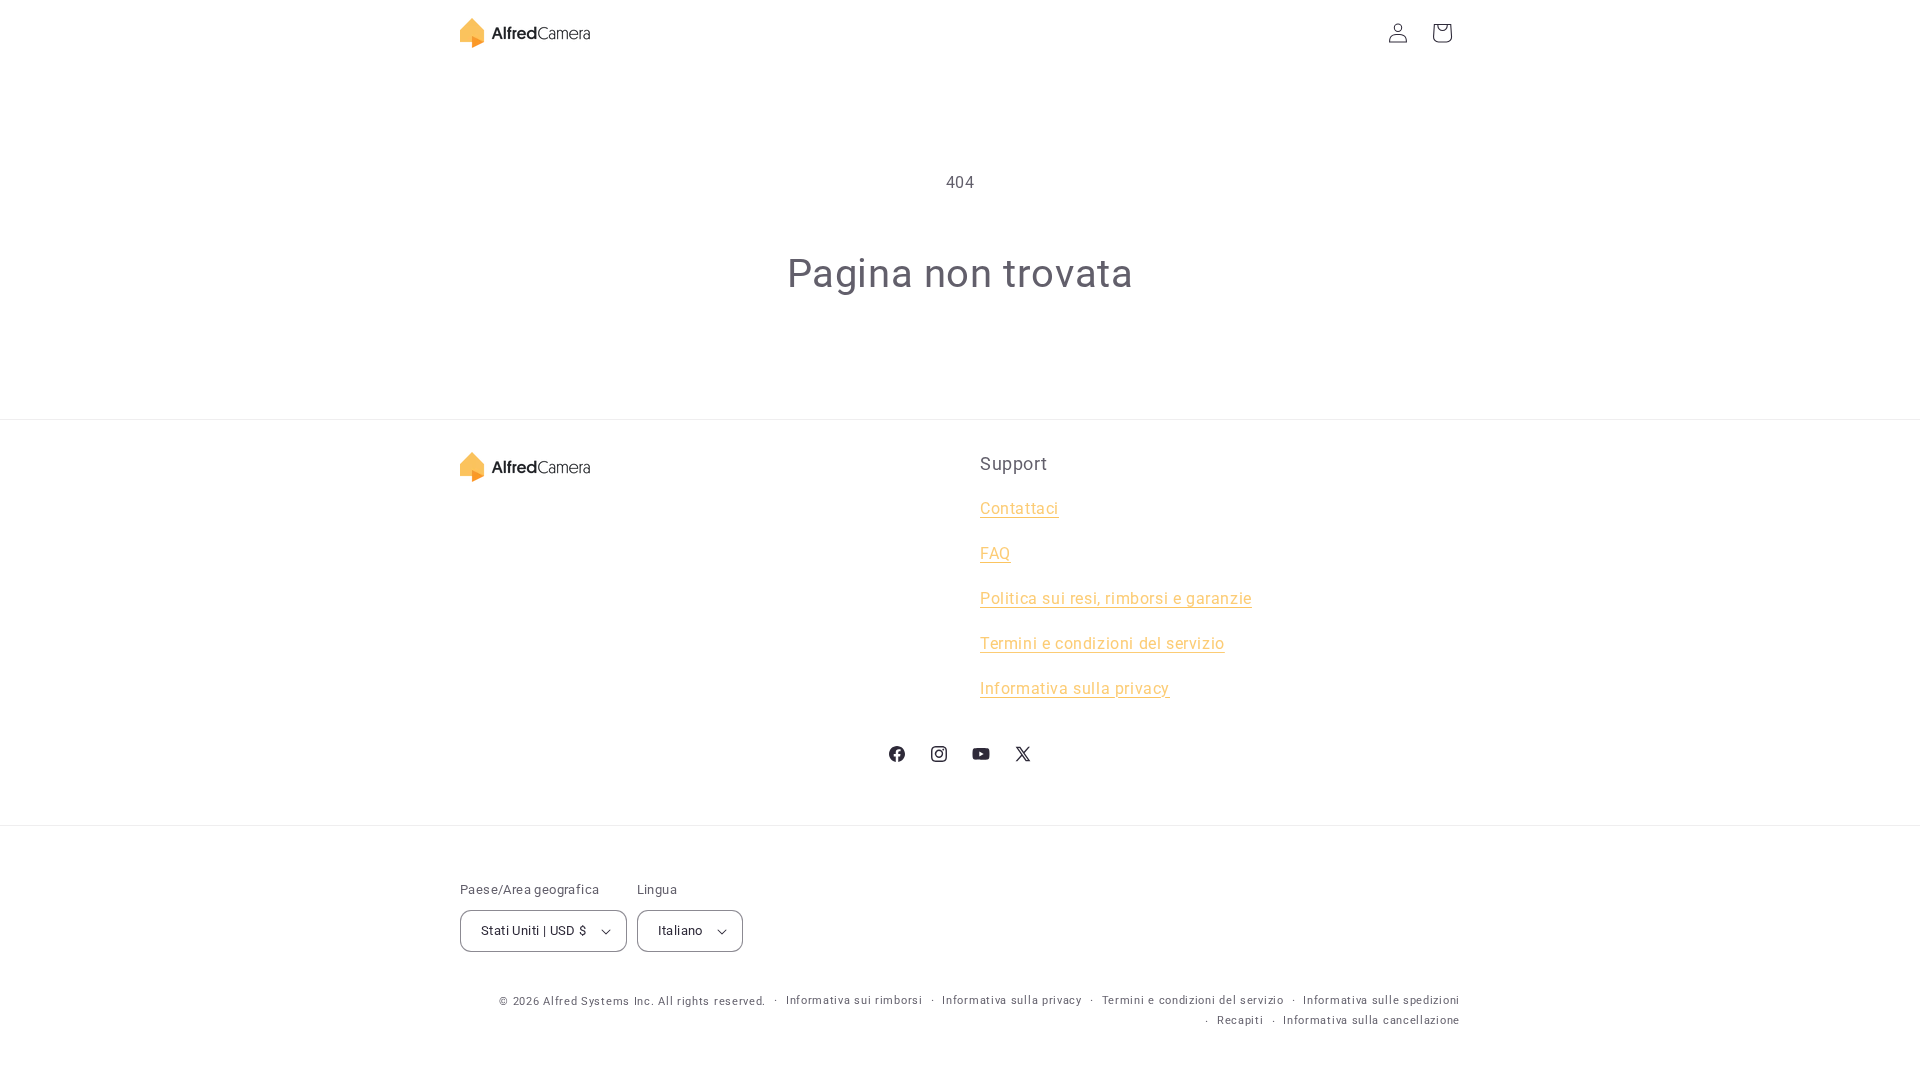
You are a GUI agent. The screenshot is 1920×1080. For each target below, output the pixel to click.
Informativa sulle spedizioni (1381, 1000)
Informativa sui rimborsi (854, 1000)
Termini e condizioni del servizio (1102, 643)
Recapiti (1240, 1020)
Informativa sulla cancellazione (1371, 1020)
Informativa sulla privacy (1012, 1000)
